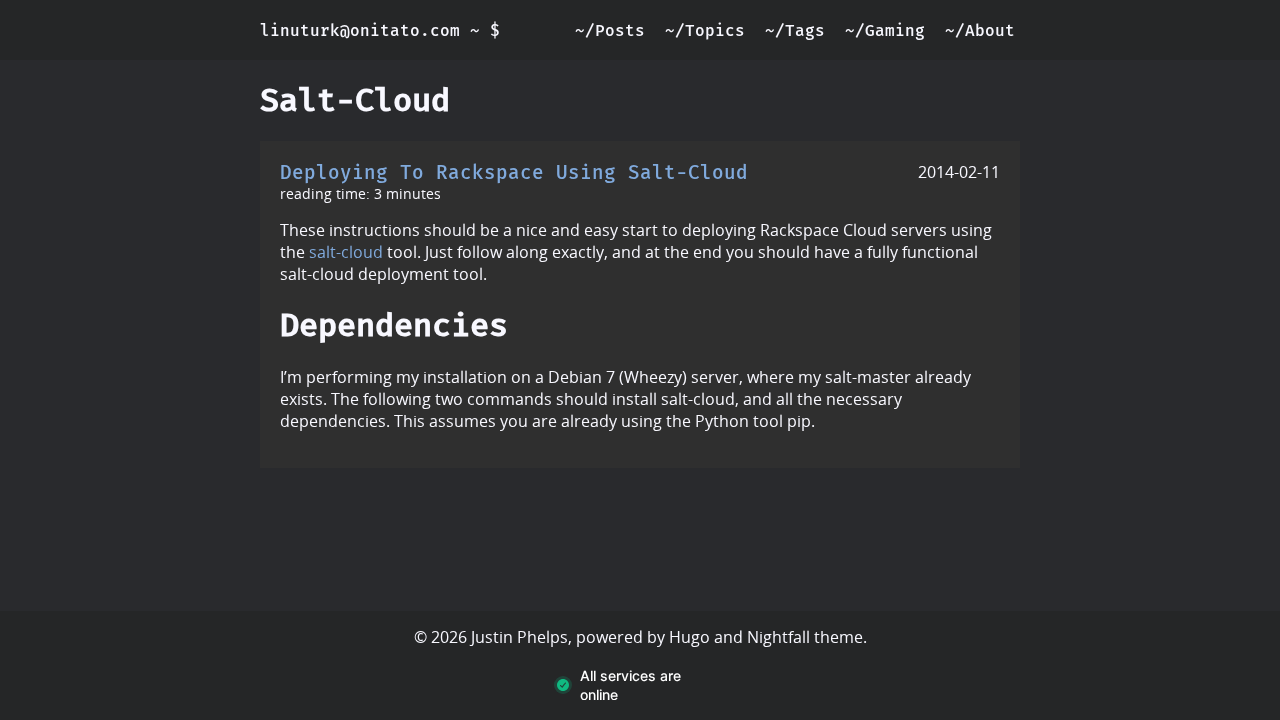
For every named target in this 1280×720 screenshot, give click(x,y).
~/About (980, 30)
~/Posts (610, 30)
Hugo (689, 637)
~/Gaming (885, 30)
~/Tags (795, 30)
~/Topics (705, 30)
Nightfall (778, 637)
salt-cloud (346, 252)
